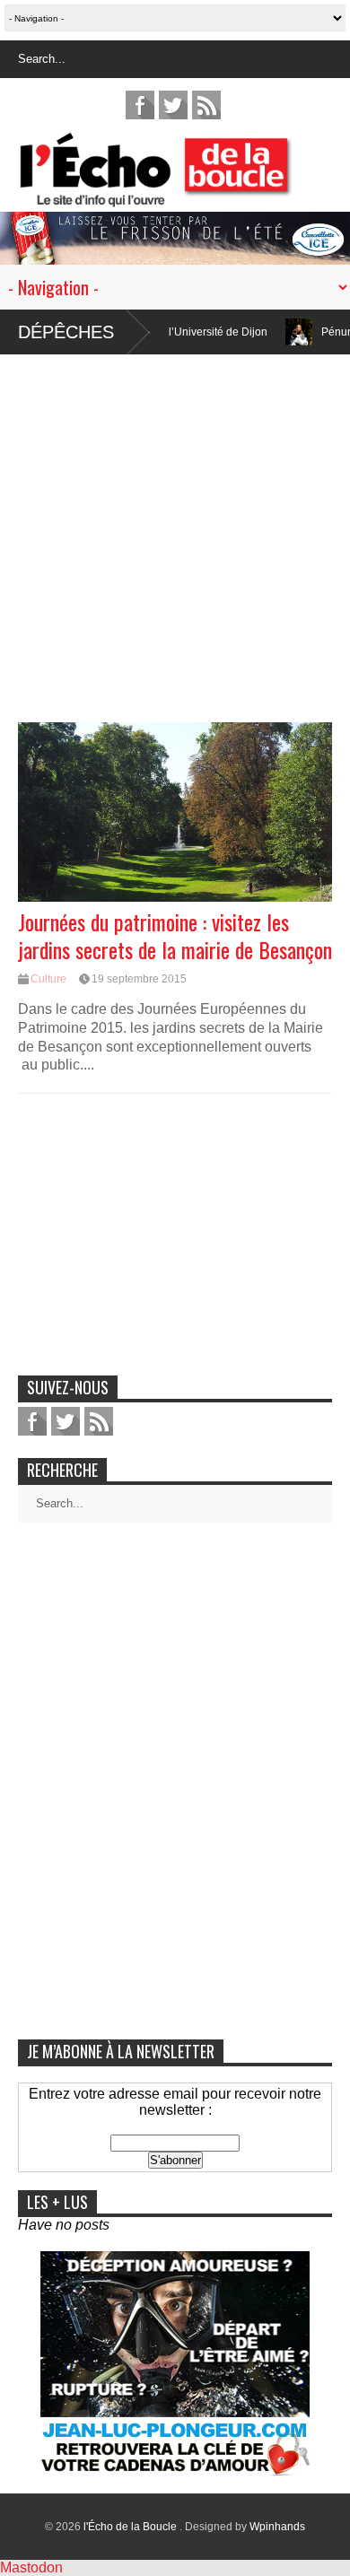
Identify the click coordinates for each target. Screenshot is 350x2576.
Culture (48, 979)
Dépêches (66, 332)
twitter (173, 105)
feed (206, 105)
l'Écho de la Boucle (131, 2527)
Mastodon (31, 2567)
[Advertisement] (175, 529)
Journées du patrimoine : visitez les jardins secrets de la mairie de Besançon (175, 935)
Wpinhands (277, 2527)
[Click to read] (265, 332)
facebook (140, 105)
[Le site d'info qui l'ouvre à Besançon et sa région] (184, 195)
